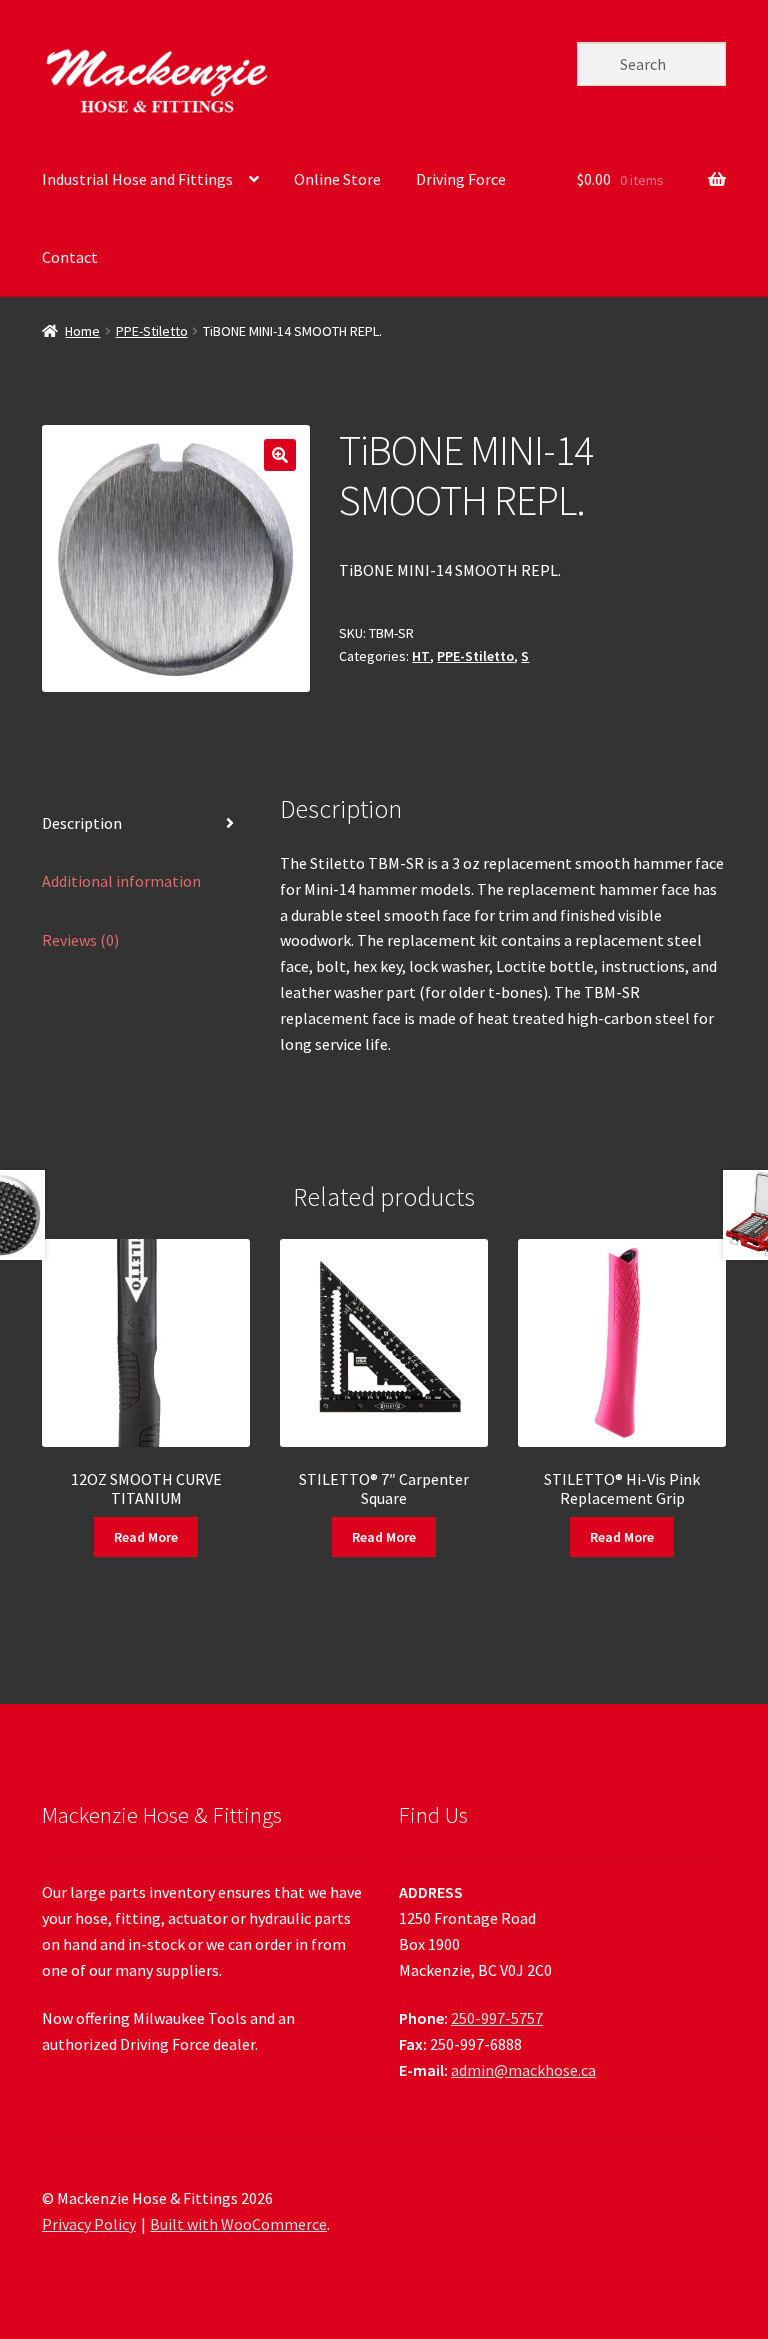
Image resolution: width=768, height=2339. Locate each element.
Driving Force (461, 179)
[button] (280, 455)
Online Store (337, 179)
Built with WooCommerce (238, 2224)
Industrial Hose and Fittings (137, 179)
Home (82, 331)
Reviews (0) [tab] (80, 940)
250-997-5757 (497, 2018)
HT (421, 656)
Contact (70, 257)
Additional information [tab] (121, 881)
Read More (146, 1537)
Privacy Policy (89, 2224)
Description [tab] (82, 823)
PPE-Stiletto (152, 331)
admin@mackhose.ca (523, 2070)
